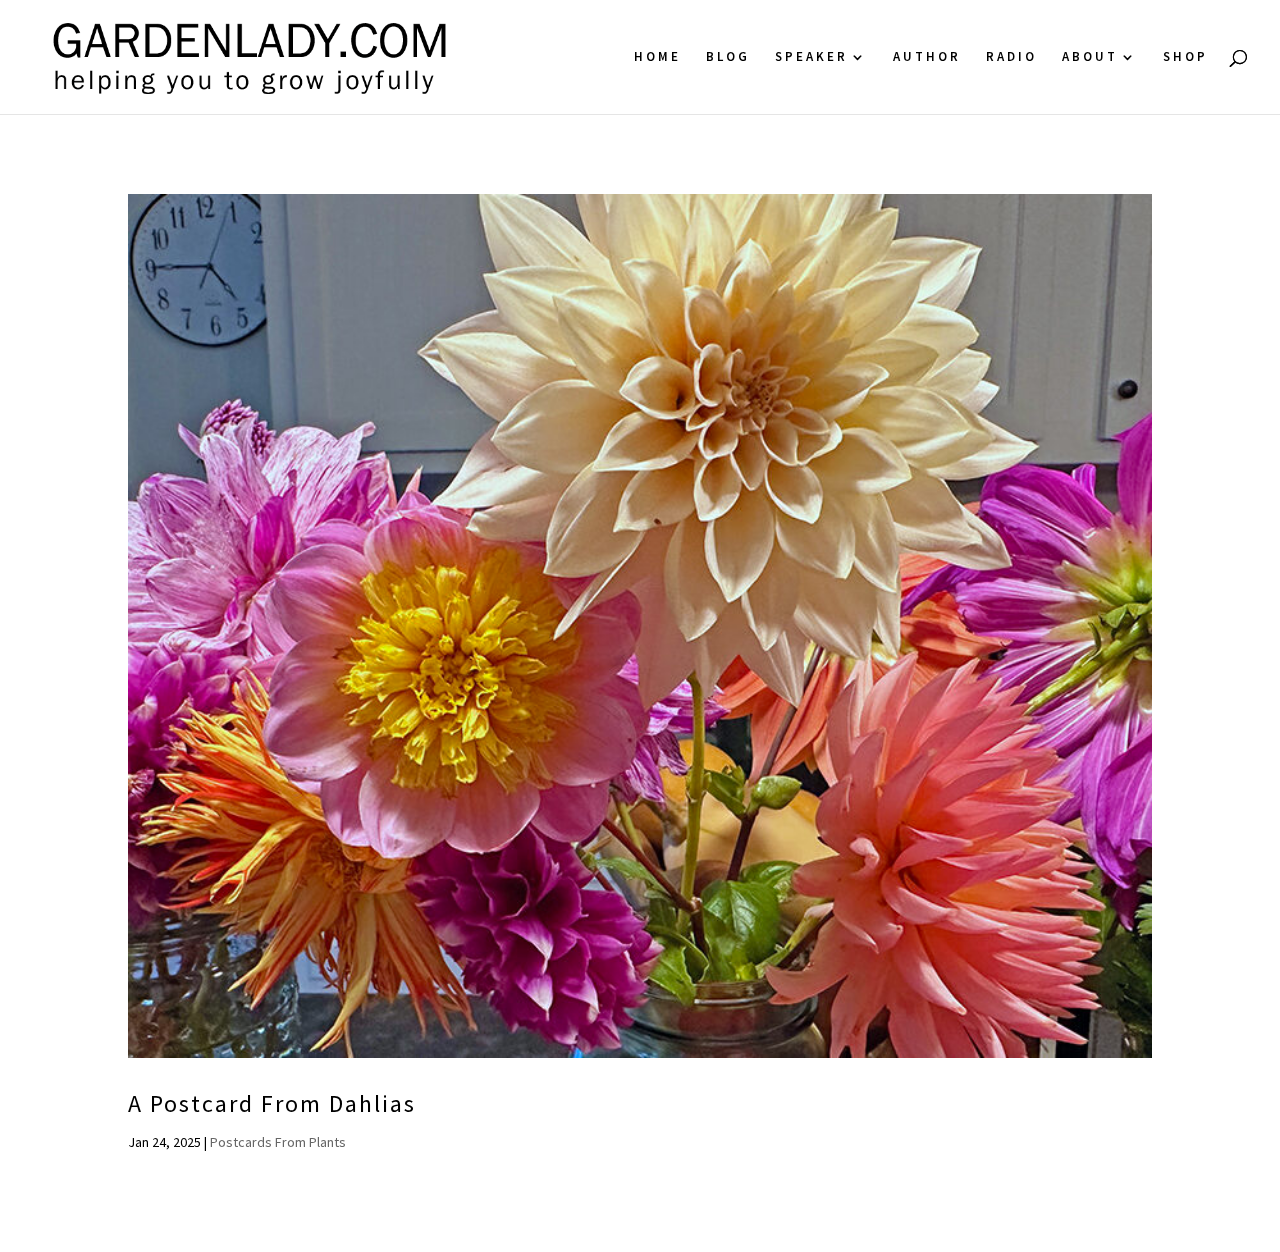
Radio (1011, 57)
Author (927, 57)
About (1090, 57)
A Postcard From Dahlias (272, 1103)
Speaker (811, 57)
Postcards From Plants (278, 1142)
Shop (1185, 57)
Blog (728, 57)
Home (657, 57)
